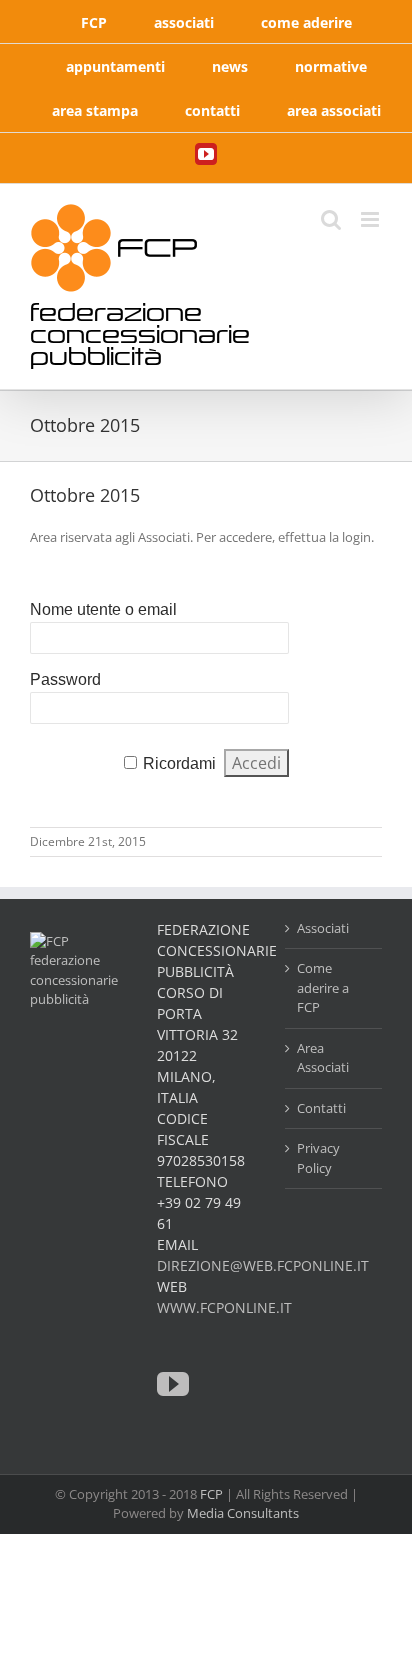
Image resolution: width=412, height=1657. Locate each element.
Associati (323, 928)
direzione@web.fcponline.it (263, 1265)
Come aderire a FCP (323, 987)
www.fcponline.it (224, 1307)
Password (65, 679)
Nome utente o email (103, 609)
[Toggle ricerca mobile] (331, 219)
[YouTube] (173, 1384)
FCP (211, 1494)
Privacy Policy (318, 1158)
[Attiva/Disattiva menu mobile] (371, 219)
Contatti (321, 1108)
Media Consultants (243, 1513)
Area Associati (323, 1058)
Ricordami (179, 763)
